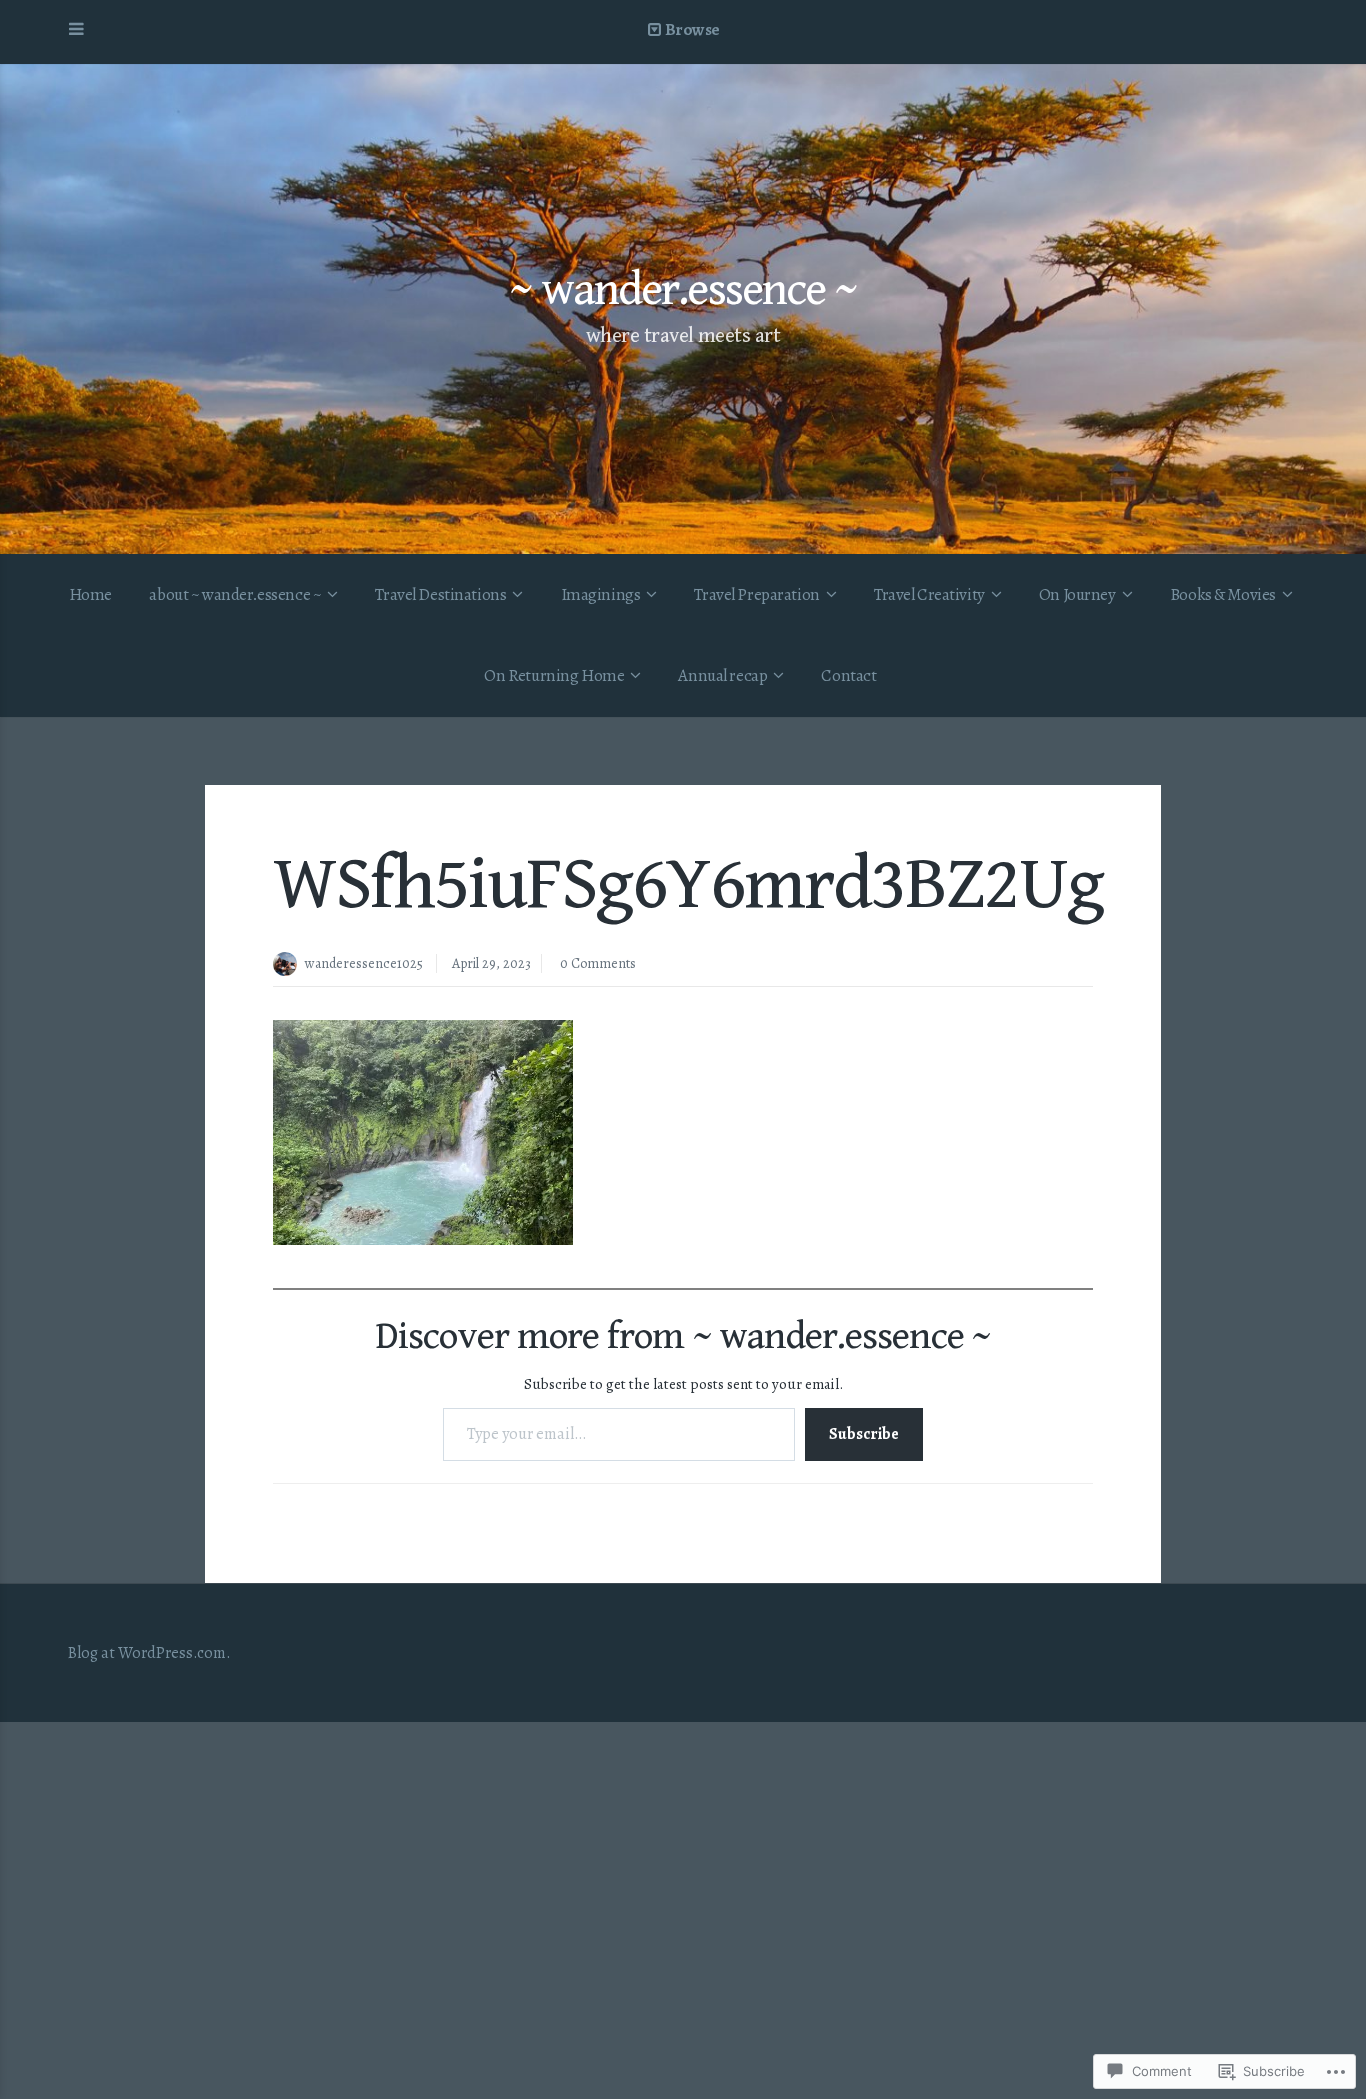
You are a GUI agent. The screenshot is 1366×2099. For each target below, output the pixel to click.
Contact (848, 675)
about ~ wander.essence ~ (235, 594)
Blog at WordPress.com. (149, 1653)
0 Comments (598, 963)
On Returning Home (554, 675)
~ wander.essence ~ (682, 290)
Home (90, 594)
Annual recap (722, 675)
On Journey (1077, 594)
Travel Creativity (929, 594)
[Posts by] (289, 965)
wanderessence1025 (364, 963)
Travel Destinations (440, 594)
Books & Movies (1223, 594)
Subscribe (864, 1434)
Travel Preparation (756, 594)
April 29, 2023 (491, 963)
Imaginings (601, 594)
